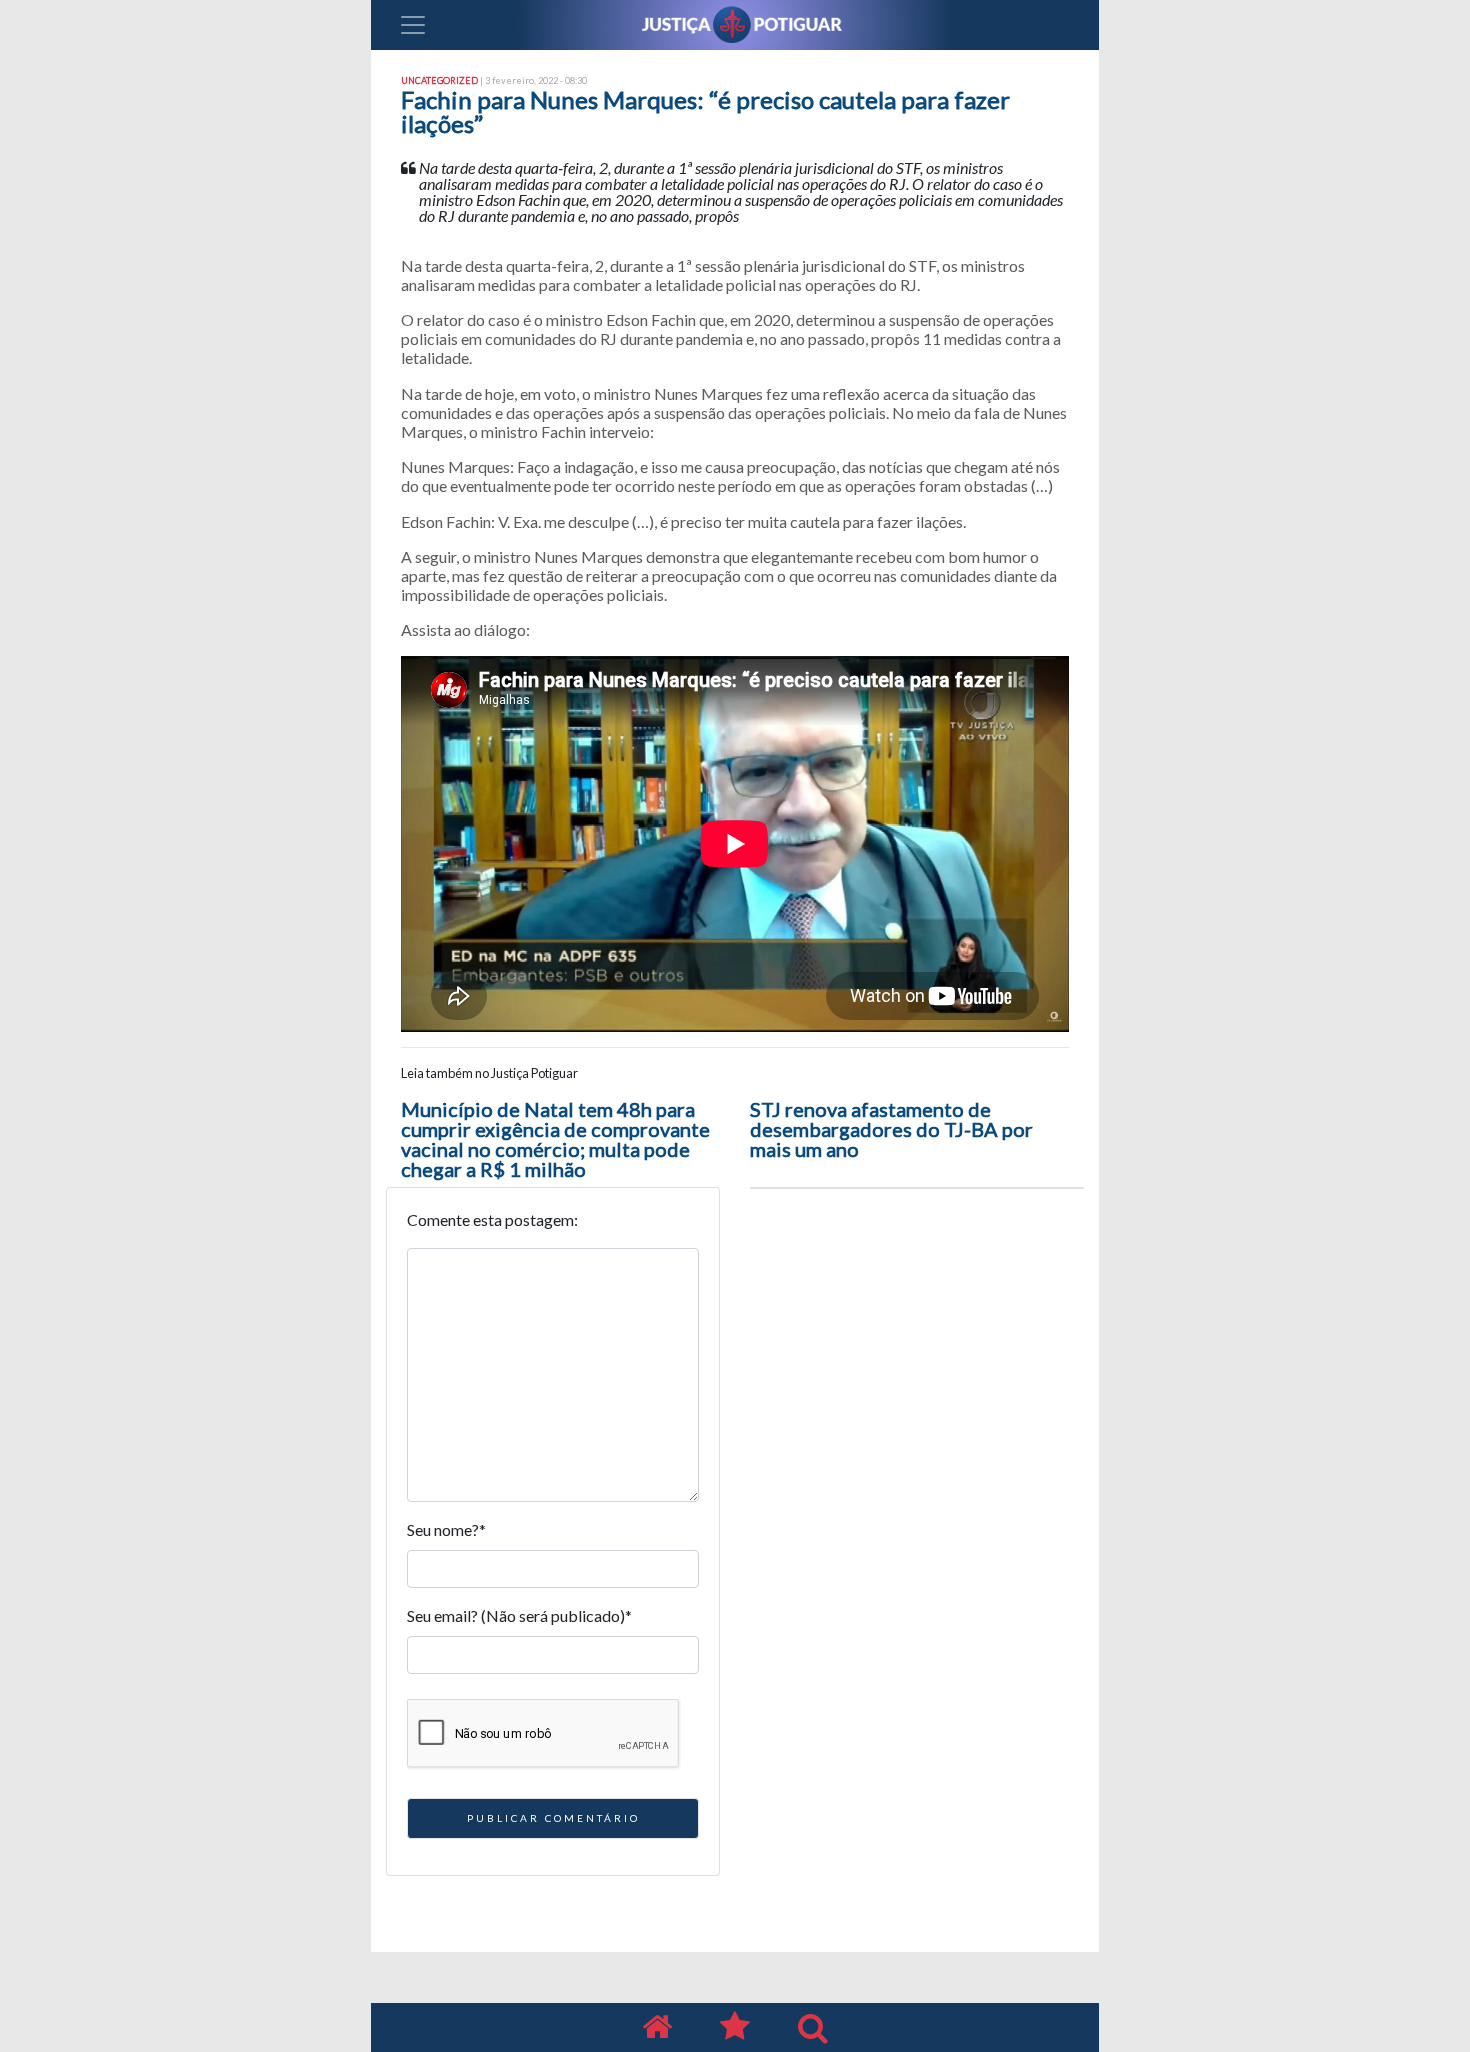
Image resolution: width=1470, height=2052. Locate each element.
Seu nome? (446, 1529)
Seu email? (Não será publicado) (519, 1615)
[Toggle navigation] (413, 25)
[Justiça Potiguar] (657, 2027)
